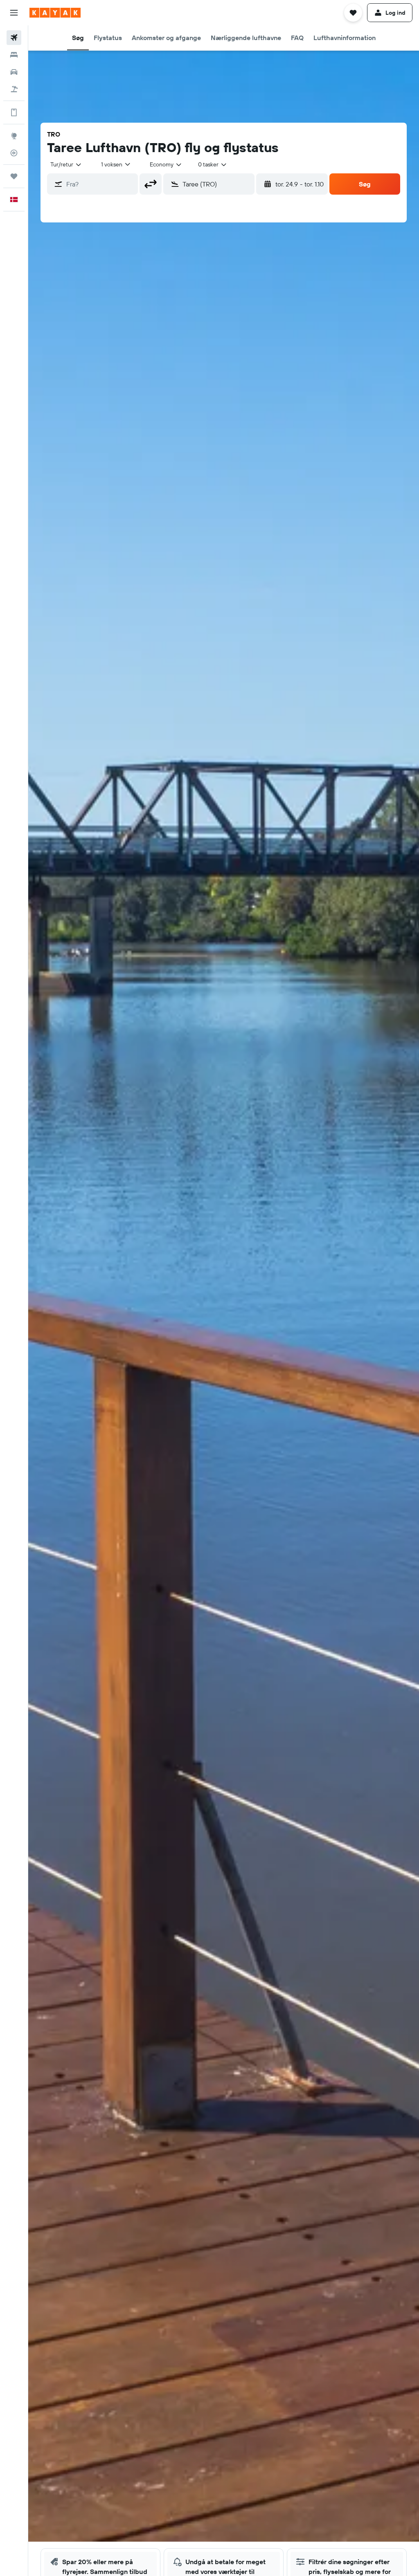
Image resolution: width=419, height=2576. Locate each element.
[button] (14, 13)
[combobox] (166, 164)
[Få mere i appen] (14, 112)
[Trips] (14, 176)
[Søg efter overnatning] (14, 55)
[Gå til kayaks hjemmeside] (55, 13)
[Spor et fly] (14, 153)
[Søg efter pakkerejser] (14, 89)
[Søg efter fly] (14, 38)
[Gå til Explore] (14, 136)
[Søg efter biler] (14, 72)
